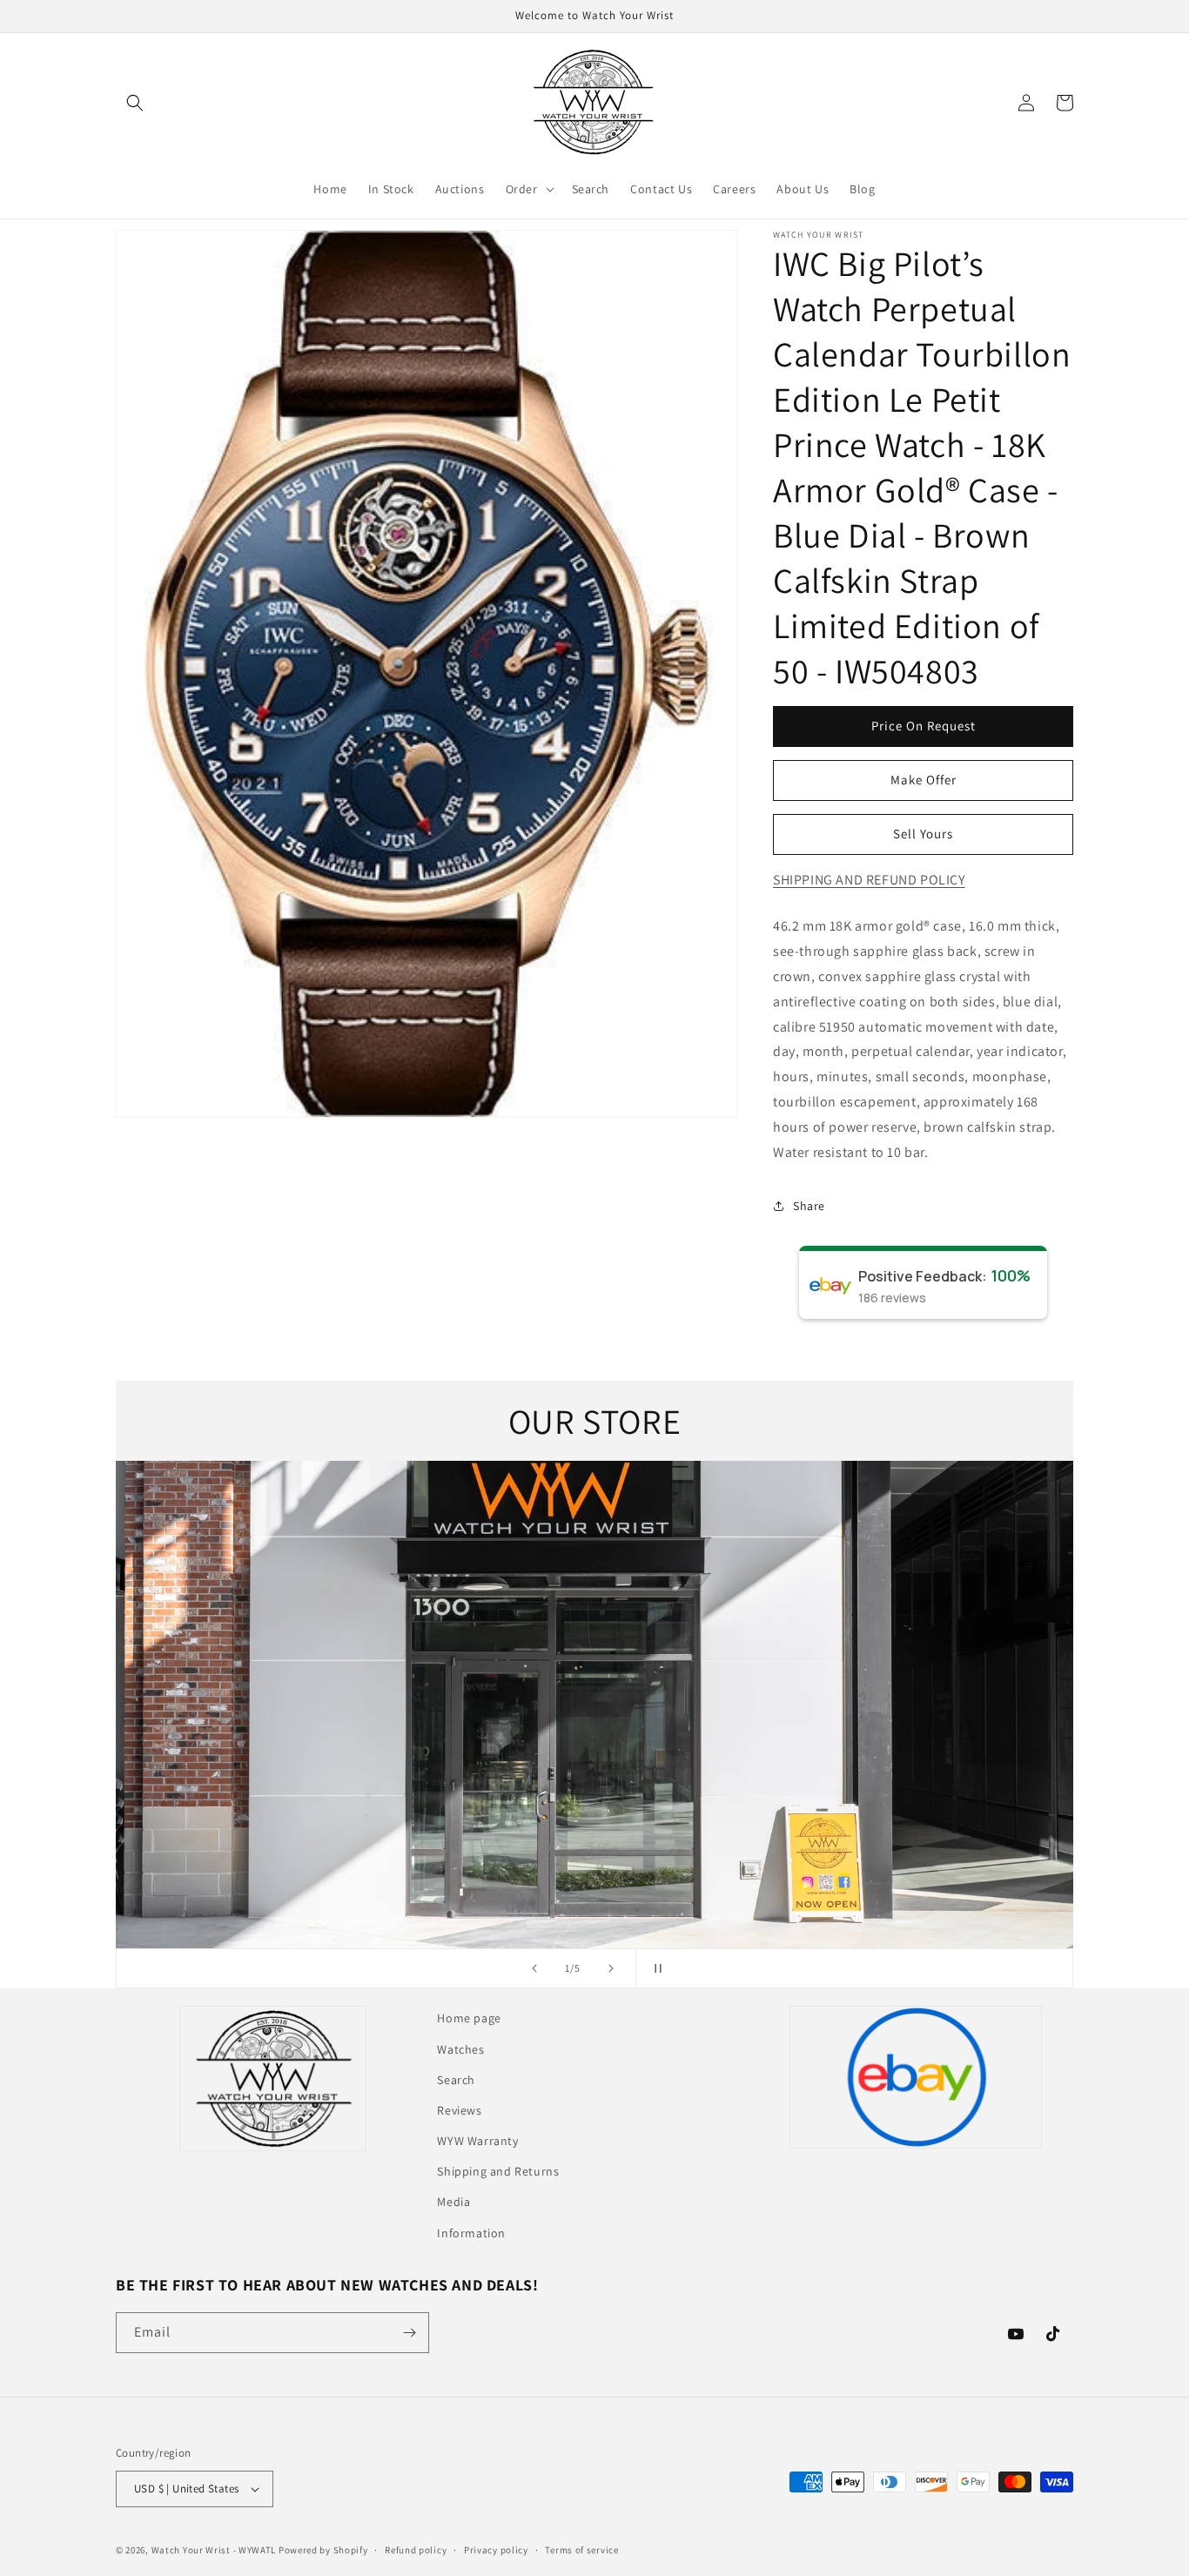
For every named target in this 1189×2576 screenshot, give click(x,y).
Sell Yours (923, 834)
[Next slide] (611, 1968)
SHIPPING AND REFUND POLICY (869, 880)
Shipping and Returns (498, 2171)
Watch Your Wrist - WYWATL (214, 2550)
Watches (460, 2049)
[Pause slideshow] (655, 1968)
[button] (135, 103)
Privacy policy (496, 2550)
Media (453, 2202)
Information (471, 2233)
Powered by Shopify (323, 2550)
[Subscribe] (409, 2333)
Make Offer (924, 780)
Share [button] (809, 1206)
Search (456, 2080)
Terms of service (581, 2550)
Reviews (459, 2110)
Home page (469, 2018)
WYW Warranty (477, 2141)
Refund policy (416, 2550)
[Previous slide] (534, 1968)
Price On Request (924, 726)
